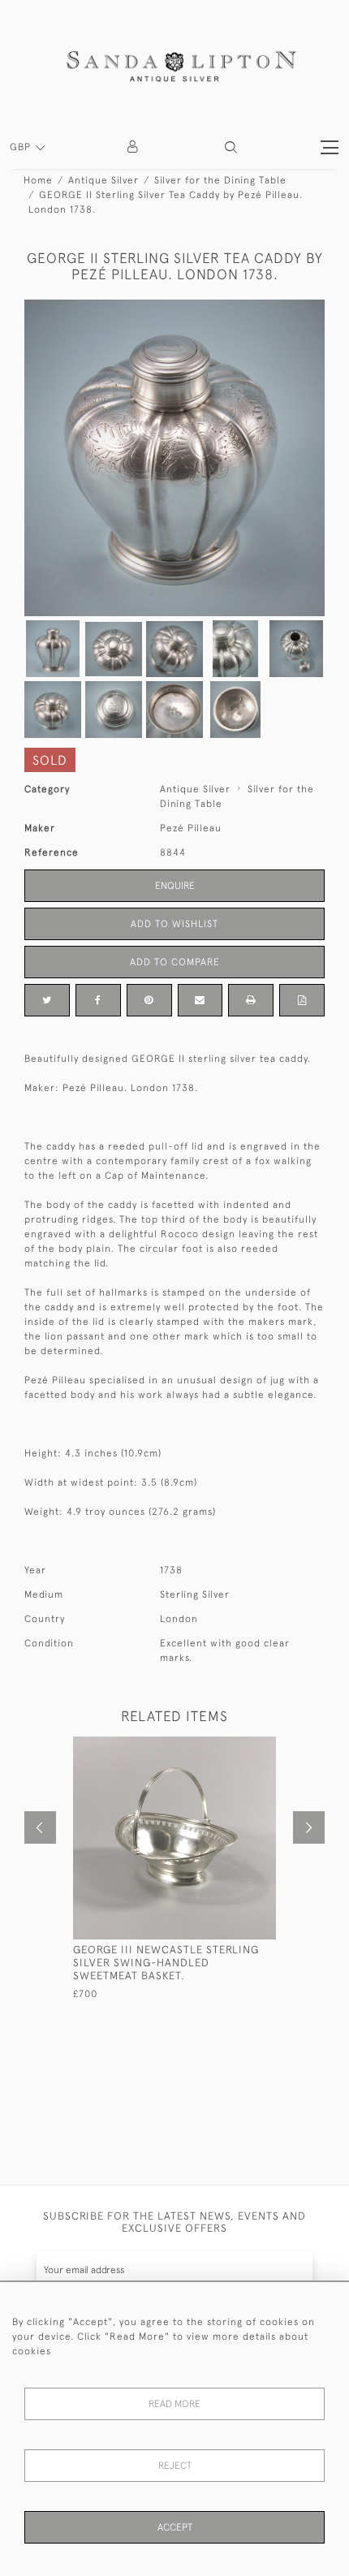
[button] (231, 147)
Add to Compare (175, 962)
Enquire (175, 886)
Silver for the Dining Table (220, 180)
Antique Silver (103, 180)
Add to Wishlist (174, 924)
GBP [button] (22, 147)
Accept (175, 2527)
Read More (174, 2404)
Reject (175, 2466)
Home (38, 180)
